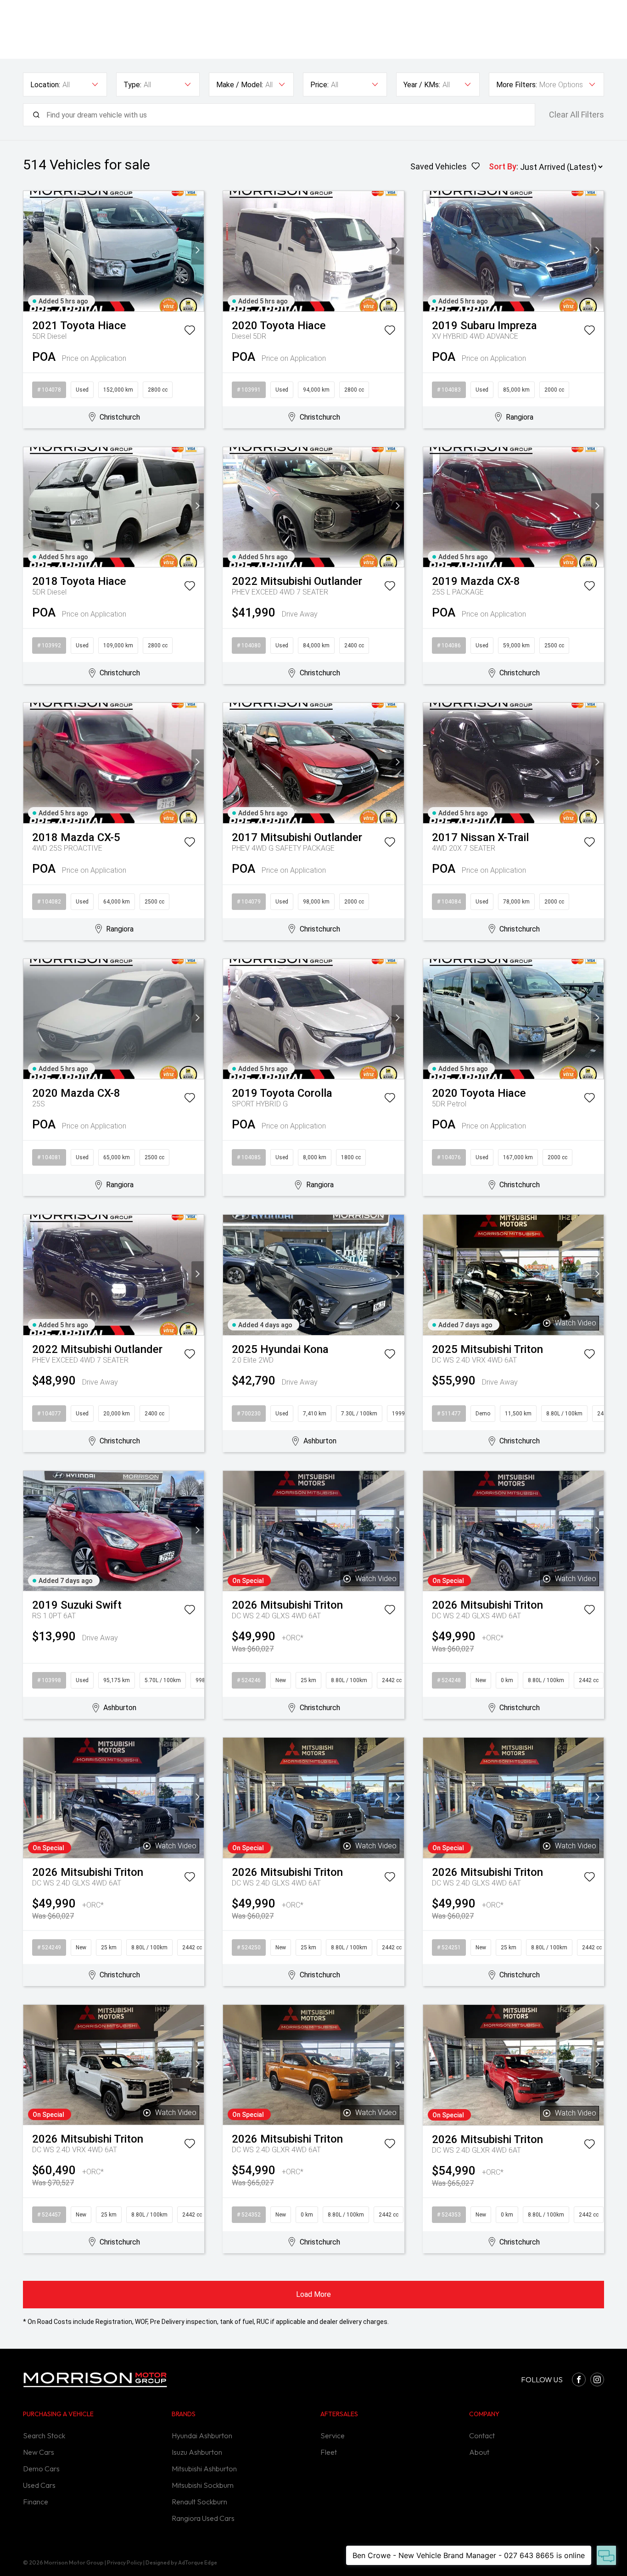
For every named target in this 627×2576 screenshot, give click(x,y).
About (479, 2452)
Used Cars (39, 2485)
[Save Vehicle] (190, 332)
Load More (313, 2294)
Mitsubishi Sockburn (203, 2485)
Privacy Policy (125, 2562)
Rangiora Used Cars (203, 2518)
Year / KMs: (422, 85)
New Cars (39, 2452)
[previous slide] (30, 251)
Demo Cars (41, 2469)
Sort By (503, 166)
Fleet (329, 2452)
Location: (45, 85)
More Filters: (517, 85)
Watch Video (576, 1323)
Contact (482, 2436)
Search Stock (44, 2436)
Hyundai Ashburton (202, 2436)
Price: (319, 85)
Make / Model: (240, 85)
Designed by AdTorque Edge (181, 2562)
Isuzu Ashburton (197, 2452)
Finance (36, 2502)
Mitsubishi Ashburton (204, 2469)
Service (333, 2436)
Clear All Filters (577, 115)
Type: (132, 85)
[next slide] (198, 251)
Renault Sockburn (199, 2502)
